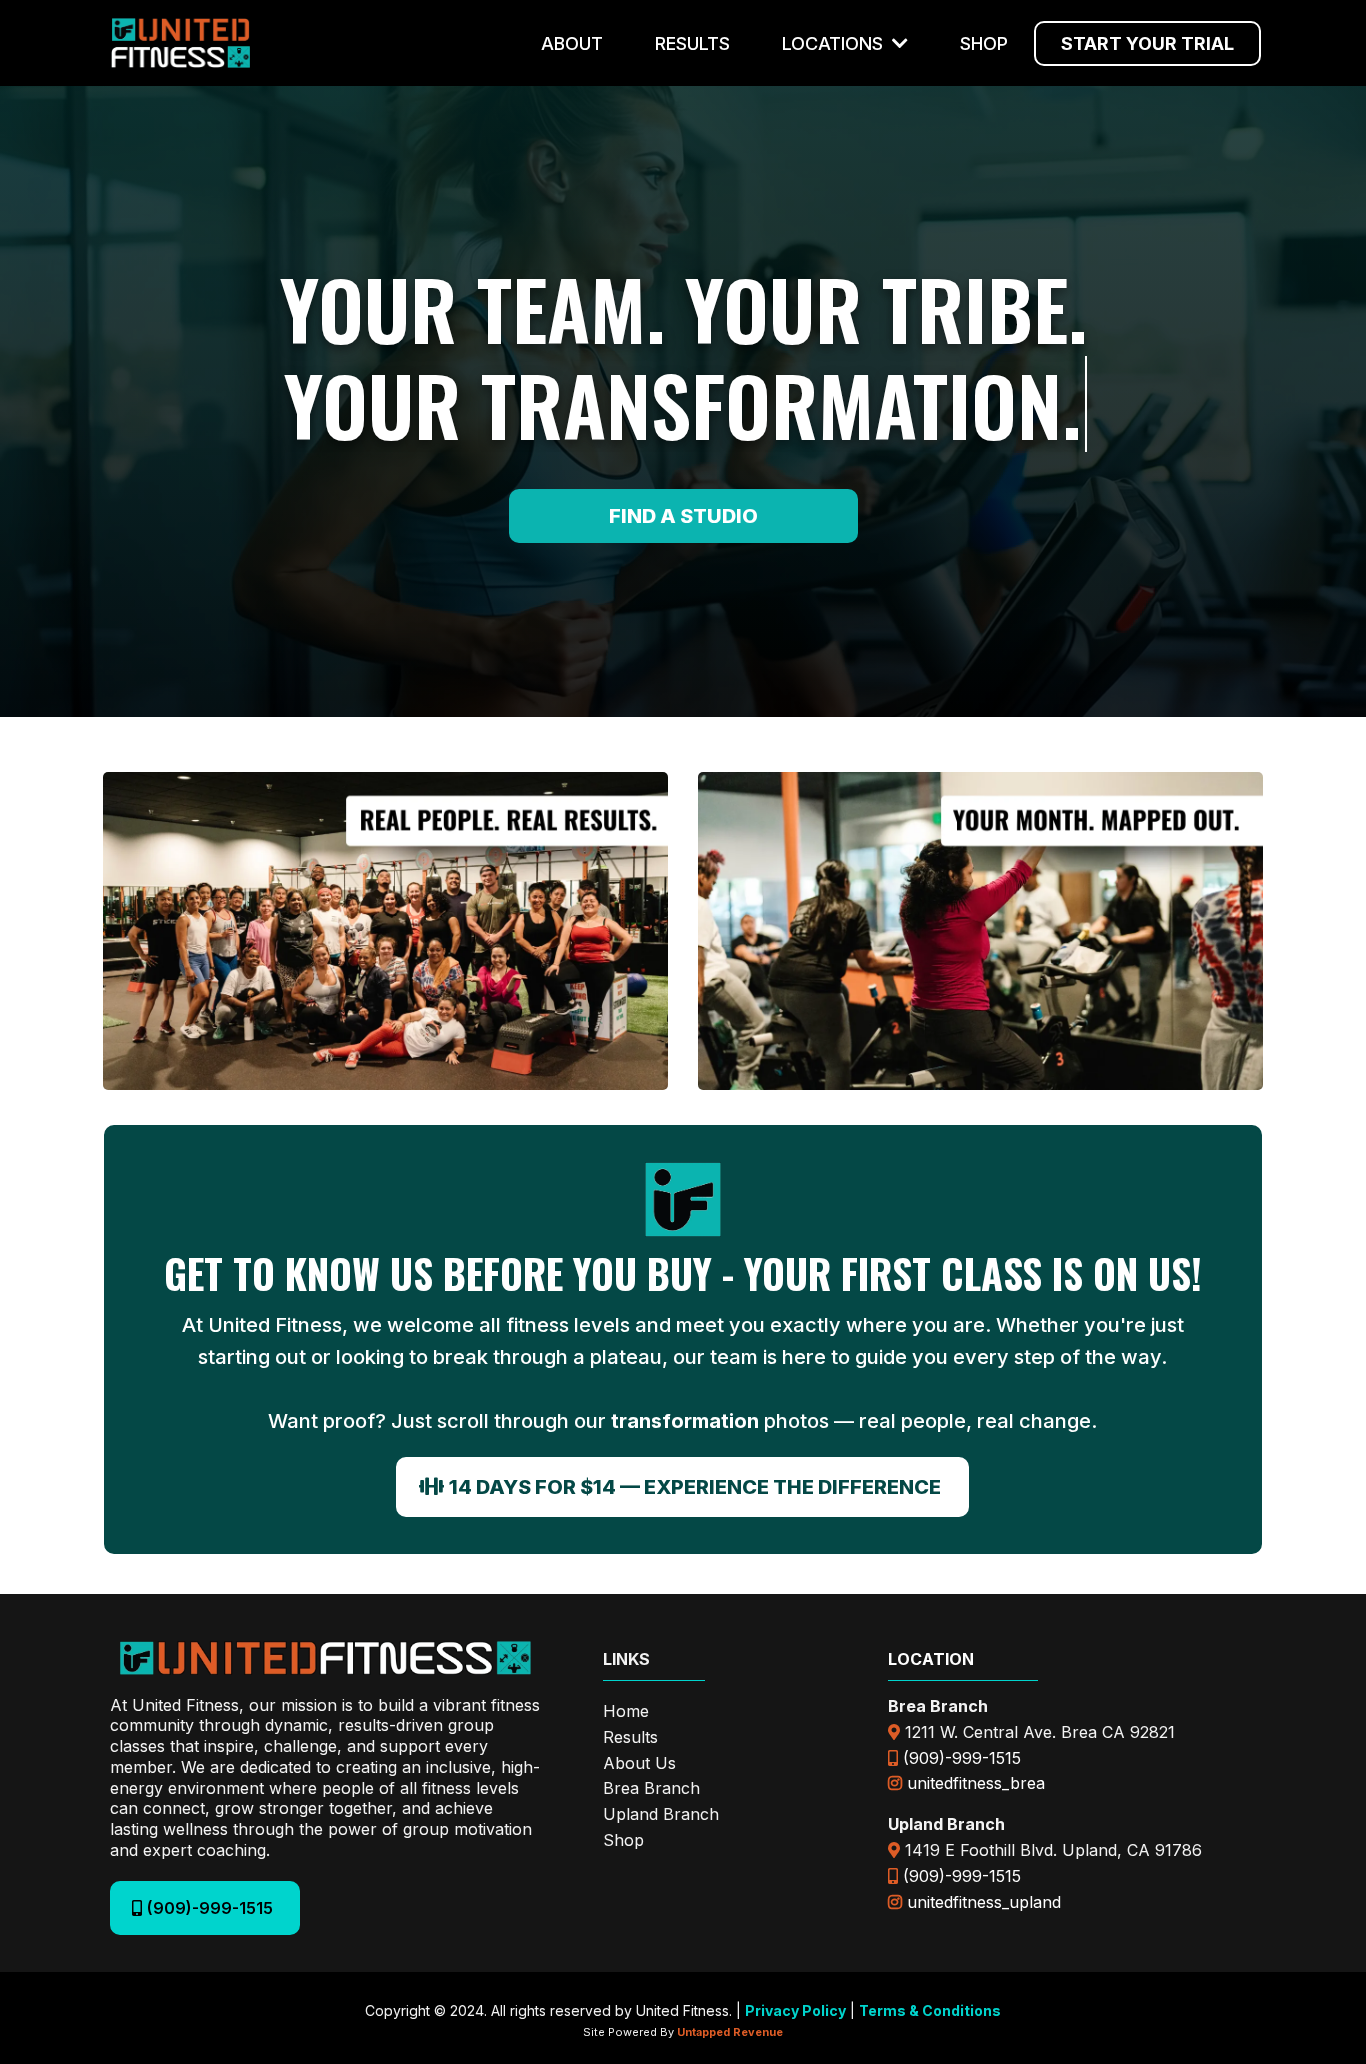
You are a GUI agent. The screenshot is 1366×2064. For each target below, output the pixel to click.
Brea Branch (651, 1788)
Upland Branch (661, 1814)
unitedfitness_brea (976, 1783)
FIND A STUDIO (683, 516)
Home (626, 1711)
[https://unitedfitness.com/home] (180, 43)
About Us (639, 1763)
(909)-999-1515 (962, 1758)
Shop (623, 1840)
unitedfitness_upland (984, 1902)
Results (630, 1737)
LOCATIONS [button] (835, 43)
